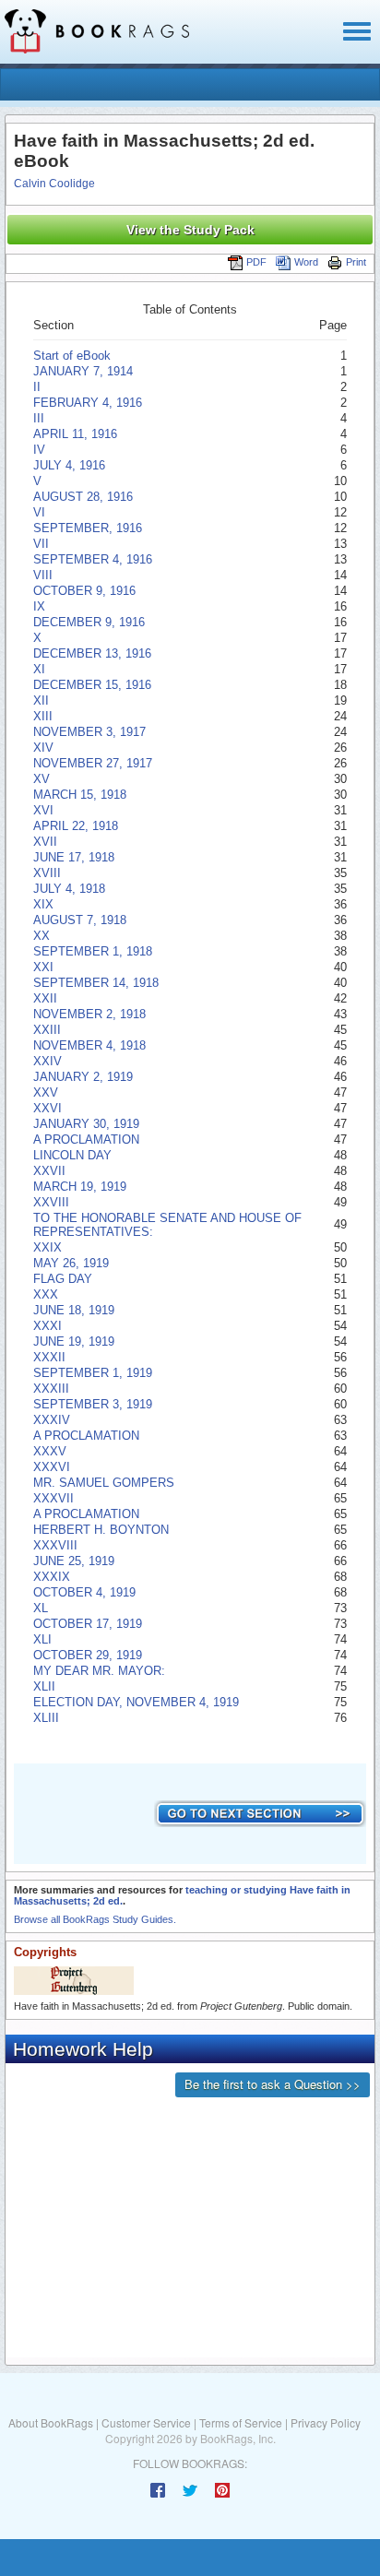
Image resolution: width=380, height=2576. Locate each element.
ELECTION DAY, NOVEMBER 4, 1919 (136, 1702)
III (39, 418)
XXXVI (52, 1467)
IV (39, 450)
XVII (45, 842)
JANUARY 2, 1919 (83, 1077)
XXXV (50, 1451)
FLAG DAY (63, 1279)
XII (41, 700)
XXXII (49, 1357)
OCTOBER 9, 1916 (84, 591)
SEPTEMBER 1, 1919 (93, 1373)
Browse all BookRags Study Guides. (95, 1919)
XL (41, 1608)
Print (356, 262)
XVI (43, 810)
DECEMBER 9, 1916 (89, 622)
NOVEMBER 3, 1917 (89, 732)
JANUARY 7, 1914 (83, 371)
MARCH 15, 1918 (80, 795)
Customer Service (146, 2422)
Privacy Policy (326, 2422)
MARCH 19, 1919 (80, 1187)
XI (39, 669)
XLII (44, 1686)
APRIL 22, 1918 (76, 826)
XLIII (46, 1718)
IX (39, 606)
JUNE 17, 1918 (74, 857)
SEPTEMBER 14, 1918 (96, 983)
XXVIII (51, 1202)
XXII (45, 998)
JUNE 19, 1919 (74, 1341)
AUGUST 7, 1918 (80, 920)
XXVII (49, 1171)
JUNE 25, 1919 (74, 1561)
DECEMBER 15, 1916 (92, 685)
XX (42, 936)
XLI (42, 1639)
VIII (43, 575)
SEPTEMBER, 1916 (88, 528)
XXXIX (52, 1577)
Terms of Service (241, 2422)
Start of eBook (72, 356)
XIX (43, 904)
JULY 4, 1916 (69, 465)
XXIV (47, 1061)
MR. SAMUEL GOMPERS (104, 1483)
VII (41, 544)
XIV (43, 748)
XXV (46, 1092)
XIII (43, 716)
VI (39, 512)
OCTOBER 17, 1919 (88, 1624)
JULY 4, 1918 (69, 889)
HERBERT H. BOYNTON (101, 1530)
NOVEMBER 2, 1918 (89, 1014)
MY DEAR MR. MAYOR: (101, 1671)
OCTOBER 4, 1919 (84, 1592)
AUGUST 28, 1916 (83, 497)
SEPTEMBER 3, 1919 (93, 1404)
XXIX (47, 1247)
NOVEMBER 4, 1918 (89, 1045)
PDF (256, 262)
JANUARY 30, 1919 (86, 1124)
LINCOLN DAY (72, 1155)
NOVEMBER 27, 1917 (93, 763)
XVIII (47, 873)
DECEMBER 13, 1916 (92, 653)
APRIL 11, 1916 (75, 434)
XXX (46, 1294)
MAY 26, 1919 (71, 1263)
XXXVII (53, 1498)
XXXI (47, 1326)
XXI (43, 967)
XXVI (47, 1108)
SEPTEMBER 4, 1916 (93, 559)
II (37, 387)
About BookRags (51, 2422)
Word (306, 262)
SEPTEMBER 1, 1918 (93, 951)
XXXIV (52, 1420)
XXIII (47, 1030)
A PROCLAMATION (86, 1140)
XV (42, 779)
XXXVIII (55, 1545)
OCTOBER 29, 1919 (88, 1655)
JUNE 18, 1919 (74, 1310)
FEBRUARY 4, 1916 (88, 403)
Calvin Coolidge (54, 184)
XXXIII (51, 1389)
